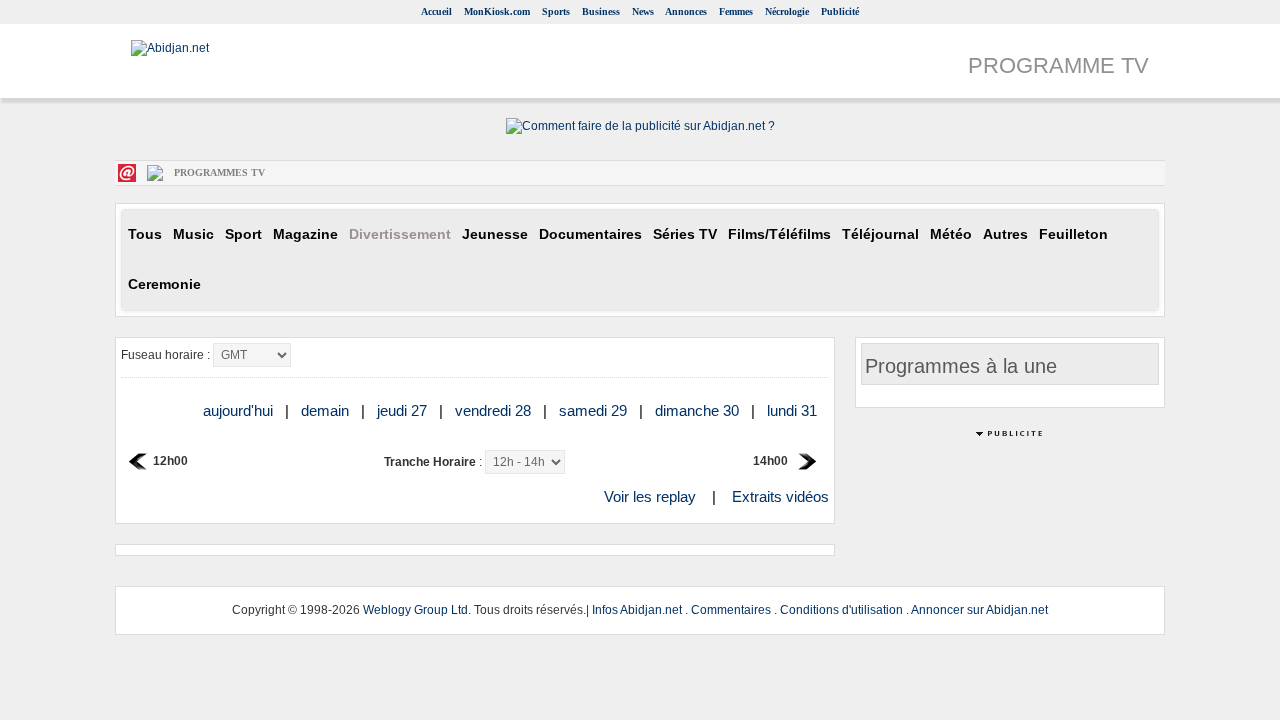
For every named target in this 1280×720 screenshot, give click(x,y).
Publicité (840, 11)
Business (601, 11)
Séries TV (685, 234)
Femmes (736, 11)
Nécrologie (787, 11)
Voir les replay (650, 496)
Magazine (305, 234)
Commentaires (731, 610)
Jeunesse (495, 234)
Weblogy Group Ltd (415, 610)
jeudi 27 (404, 410)
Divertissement (400, 234)
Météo (951, 234)
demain (327, 410)
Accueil (436, 11)
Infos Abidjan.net (637, 610)
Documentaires (590, 234)
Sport (243, 234)
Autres (1005, 234)
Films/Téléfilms (779, 234)
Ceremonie (164, 284)
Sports (556, 11)
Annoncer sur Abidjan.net (979, 610)
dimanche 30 (699, 410)
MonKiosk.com (497, 11)
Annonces (686, 11)
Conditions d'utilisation (841, 610)
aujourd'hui (240, 410)
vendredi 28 (495, 410)
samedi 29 (595, 410)
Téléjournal (880, 234)
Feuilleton (1073, 234)
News (643, 11)
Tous (145, 234)
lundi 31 (794, 410)
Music (193, 234)
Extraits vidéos (780, 496)
